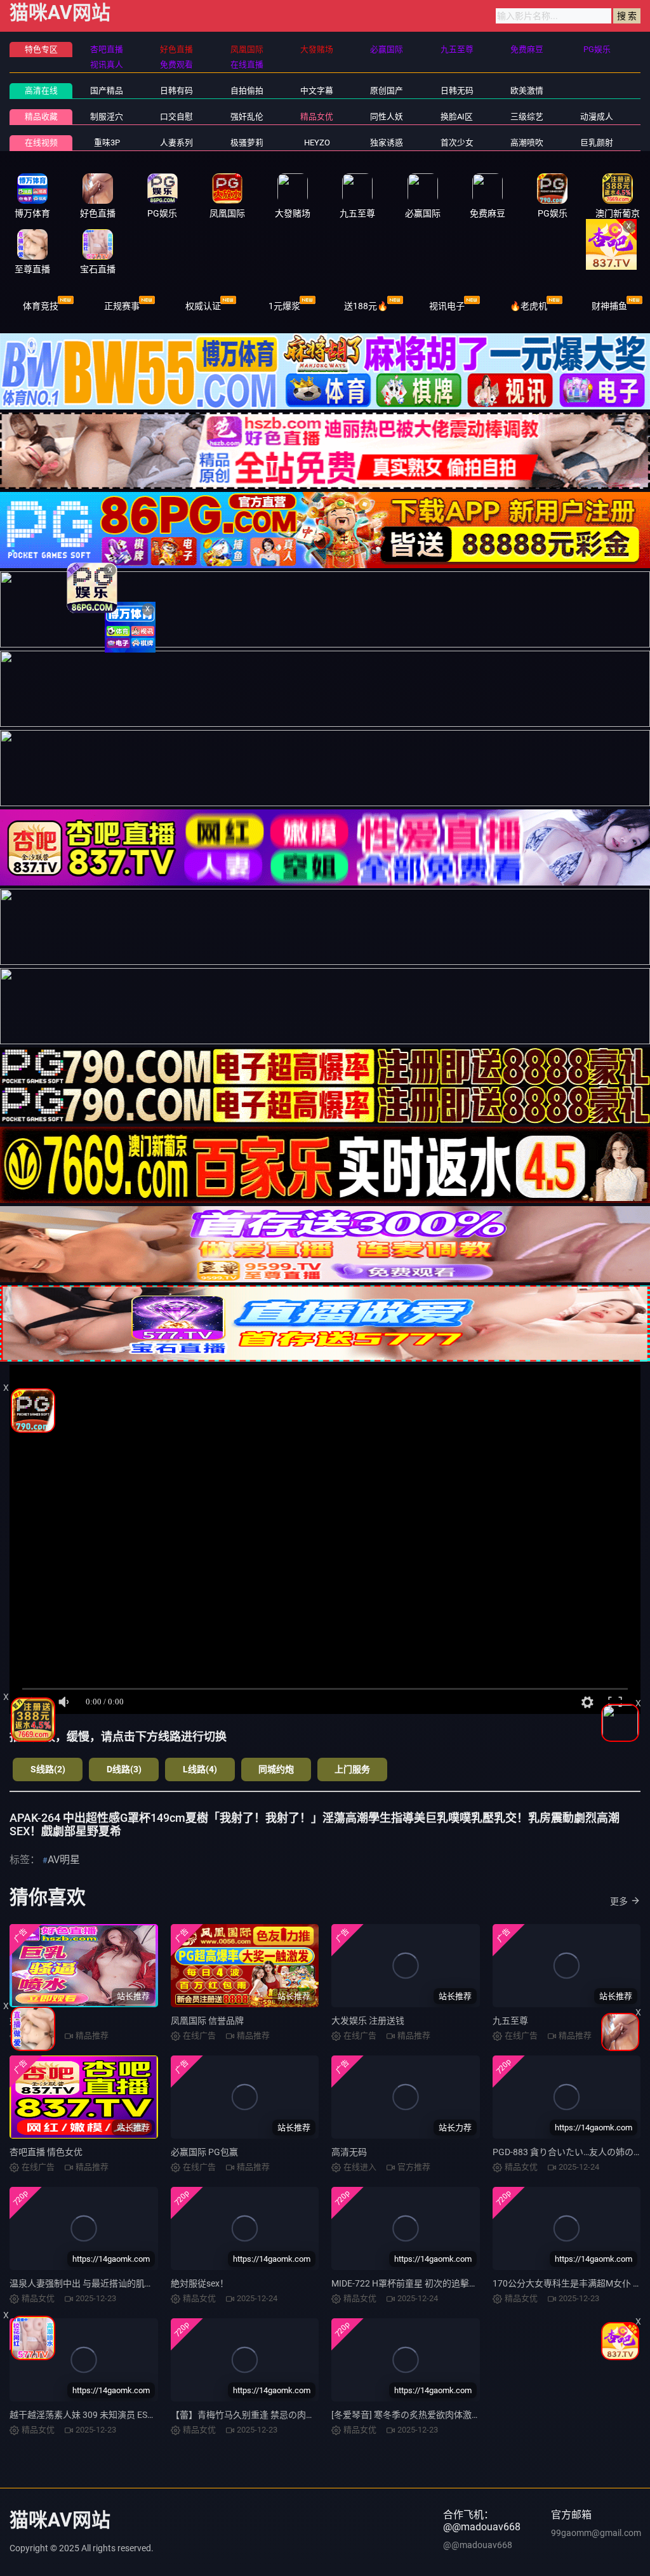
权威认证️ (203, 306)
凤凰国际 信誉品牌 (207, 2021)
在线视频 (41, 143)
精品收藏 (41, 116)
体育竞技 (41, 306)
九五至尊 (510, 2021)
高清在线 (41, 90)
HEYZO (317, 143)
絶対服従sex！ (200, 2283)
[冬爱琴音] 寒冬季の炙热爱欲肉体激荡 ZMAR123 (427, 2415)
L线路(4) (200, 1769)
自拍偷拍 (247, 90)
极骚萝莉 (247, 143)
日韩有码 (176, 90)
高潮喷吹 (527, 143)
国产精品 (107, 90)
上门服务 (352, 1769)
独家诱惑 (387, 143)
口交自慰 (176, 116)
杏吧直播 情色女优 (46, 2152)
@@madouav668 (478, 2545)
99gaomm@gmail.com (596, 2533)
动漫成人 (597, 116)
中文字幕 (317, 90)
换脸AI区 (457, 116)
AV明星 (64, 1860)
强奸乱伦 (247, 116)
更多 (619, 1901)
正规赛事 (122, 306)
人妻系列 (176, 143)
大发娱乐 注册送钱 (368, 2021)
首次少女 (457, 143)
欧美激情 (527, 90)
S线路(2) (48, 1769)
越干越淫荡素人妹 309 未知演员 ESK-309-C (94, 2415)
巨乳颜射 (597, 143)
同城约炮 (276, 1769)
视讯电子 (447, 306)
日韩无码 (457, 90)
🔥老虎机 (528, 306)
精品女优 (317, 116)
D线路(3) (124, 1769)
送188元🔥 (366, 306)
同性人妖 (387, 116)
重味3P (107, 143)
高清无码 (349, 2152)
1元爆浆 (284, 306)
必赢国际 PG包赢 (204, 2152)
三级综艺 (527, 116)
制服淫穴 (107, 116)
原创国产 (387, 90)
